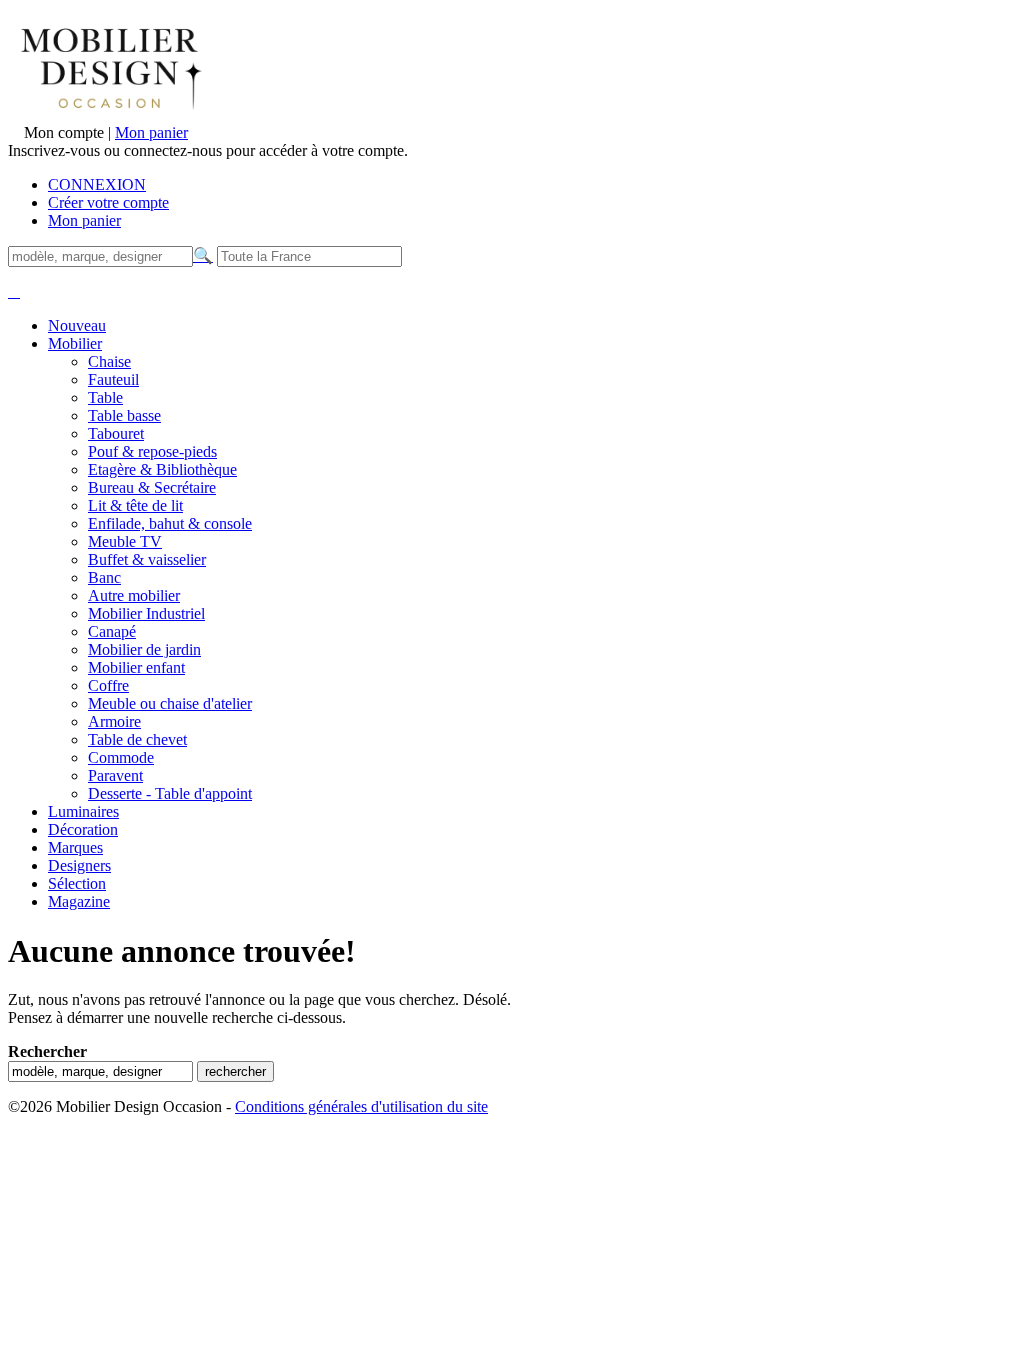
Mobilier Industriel (146, 613)
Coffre (108, 685)
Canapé (112, 631)
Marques (75, 847)
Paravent (115, 775)
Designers (79, 865)
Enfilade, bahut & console (170, 523)
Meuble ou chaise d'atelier (170, 703)
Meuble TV (125, 541)
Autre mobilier (134, 595)
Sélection (77, 883)
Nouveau (77, 325)
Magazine (79, 901)
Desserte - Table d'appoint (170, 793)
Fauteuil (113, 379)
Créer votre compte (108, 202)
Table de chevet (137, 739)
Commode (121, 757)
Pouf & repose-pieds (152, 451)
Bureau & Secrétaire (152, 487)
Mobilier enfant (136, 667)
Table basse (124, 415)
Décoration (83, 829)
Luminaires (83, 811)
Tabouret (116, 433)
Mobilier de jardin (144, 649)
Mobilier (75, 343)
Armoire (114, 721)
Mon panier (151, 132)
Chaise (109, 361)
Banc (104, 577)
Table (105, 397)
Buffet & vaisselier (147, 559)
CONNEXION (97, 184)
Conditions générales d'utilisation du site (361, 1106)
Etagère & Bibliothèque (162, 469)
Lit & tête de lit (135, 505)
